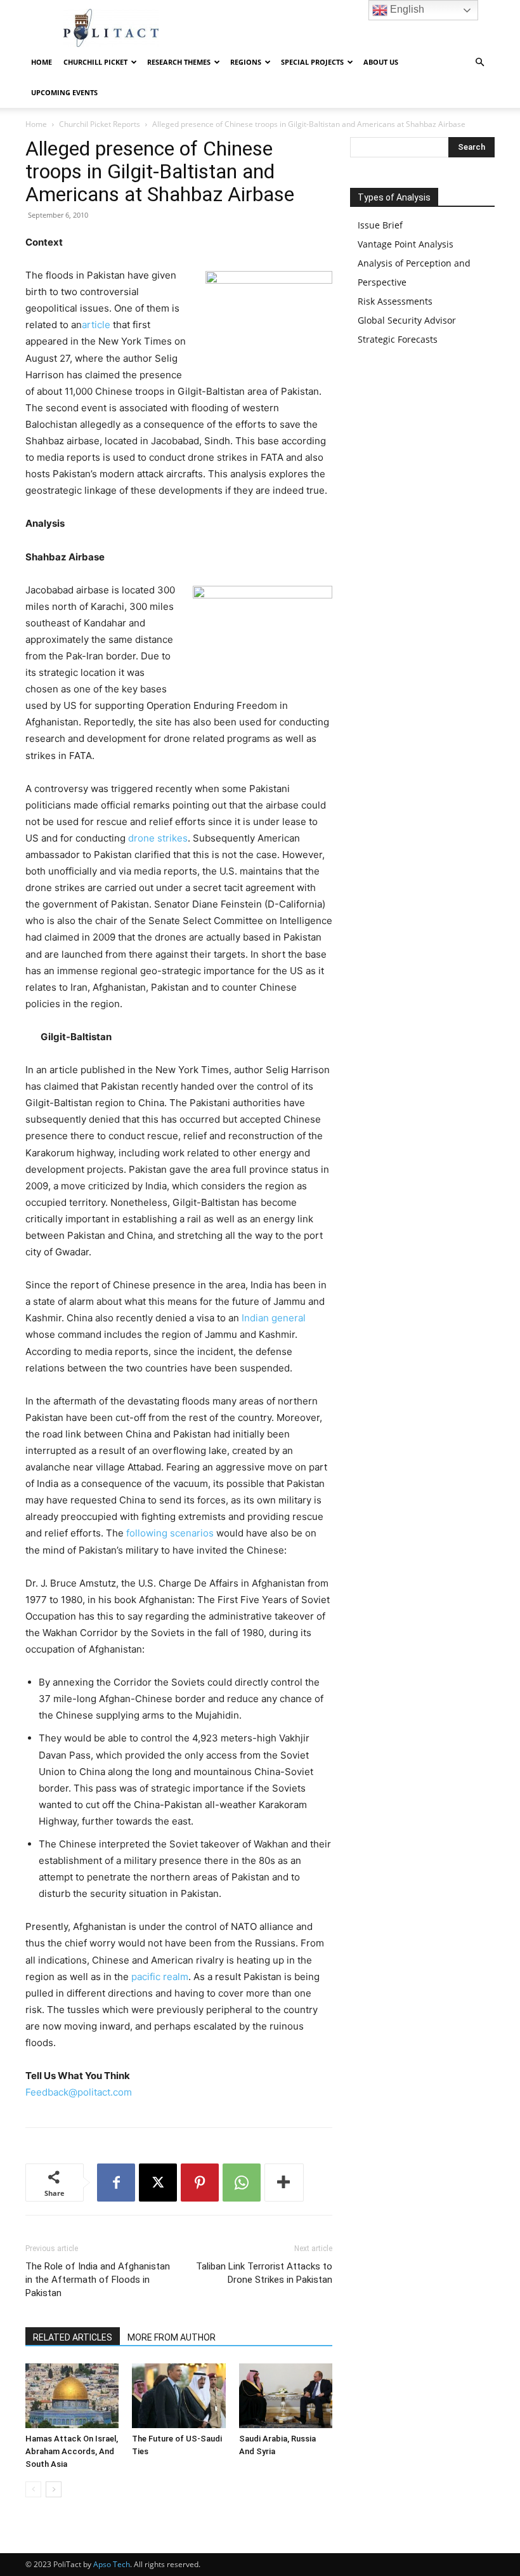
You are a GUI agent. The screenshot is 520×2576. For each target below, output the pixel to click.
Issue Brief (380, 225)
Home (42, 62)
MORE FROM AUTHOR (172, 2337)
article (97, 325)
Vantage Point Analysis (406, 244)
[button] (479, 63)
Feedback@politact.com (79, 2092)
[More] (284, 2183)
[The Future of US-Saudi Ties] (179, 2395)
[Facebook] (116, 2183)
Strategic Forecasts (398, 339)
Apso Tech (112, 2564)
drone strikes (158, 838)
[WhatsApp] (242, 2183)
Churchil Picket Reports (100, 124)
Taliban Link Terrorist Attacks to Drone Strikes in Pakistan (264, 2273)
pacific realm (160, 1977)
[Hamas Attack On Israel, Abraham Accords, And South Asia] (72, 2395)
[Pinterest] (200, 2183)
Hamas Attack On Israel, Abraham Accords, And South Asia (72, 2451)
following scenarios (170, 1533)
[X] (158, 2183)
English (406, 9)
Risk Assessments (395, 301)
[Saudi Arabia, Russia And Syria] (286, 2395)
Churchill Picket (95, 62)
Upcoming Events (64, 92)
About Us (381, 62)
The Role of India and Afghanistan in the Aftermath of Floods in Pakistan (98, 2280)
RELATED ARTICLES (73, 2337)
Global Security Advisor (407, 320)
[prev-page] (33, 2489)
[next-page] (54, 2489)
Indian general (274, 1318)
